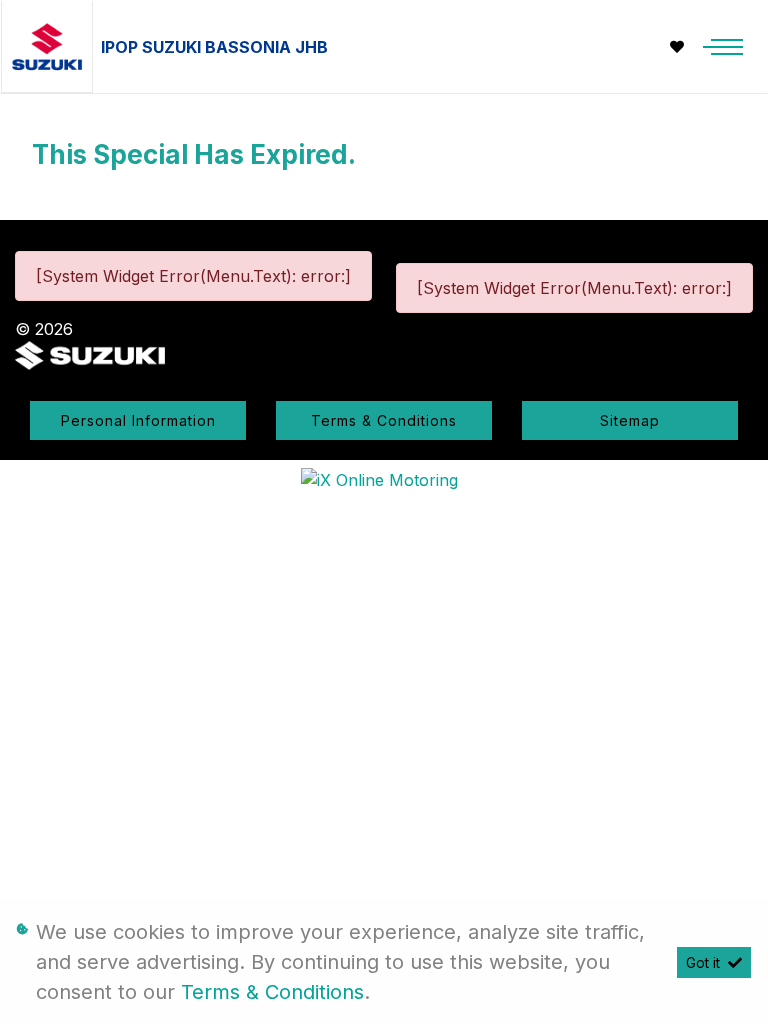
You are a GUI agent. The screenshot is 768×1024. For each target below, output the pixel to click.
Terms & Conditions (384, 420)
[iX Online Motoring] (384, 478)
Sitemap (630, 420)
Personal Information (138, 420)
